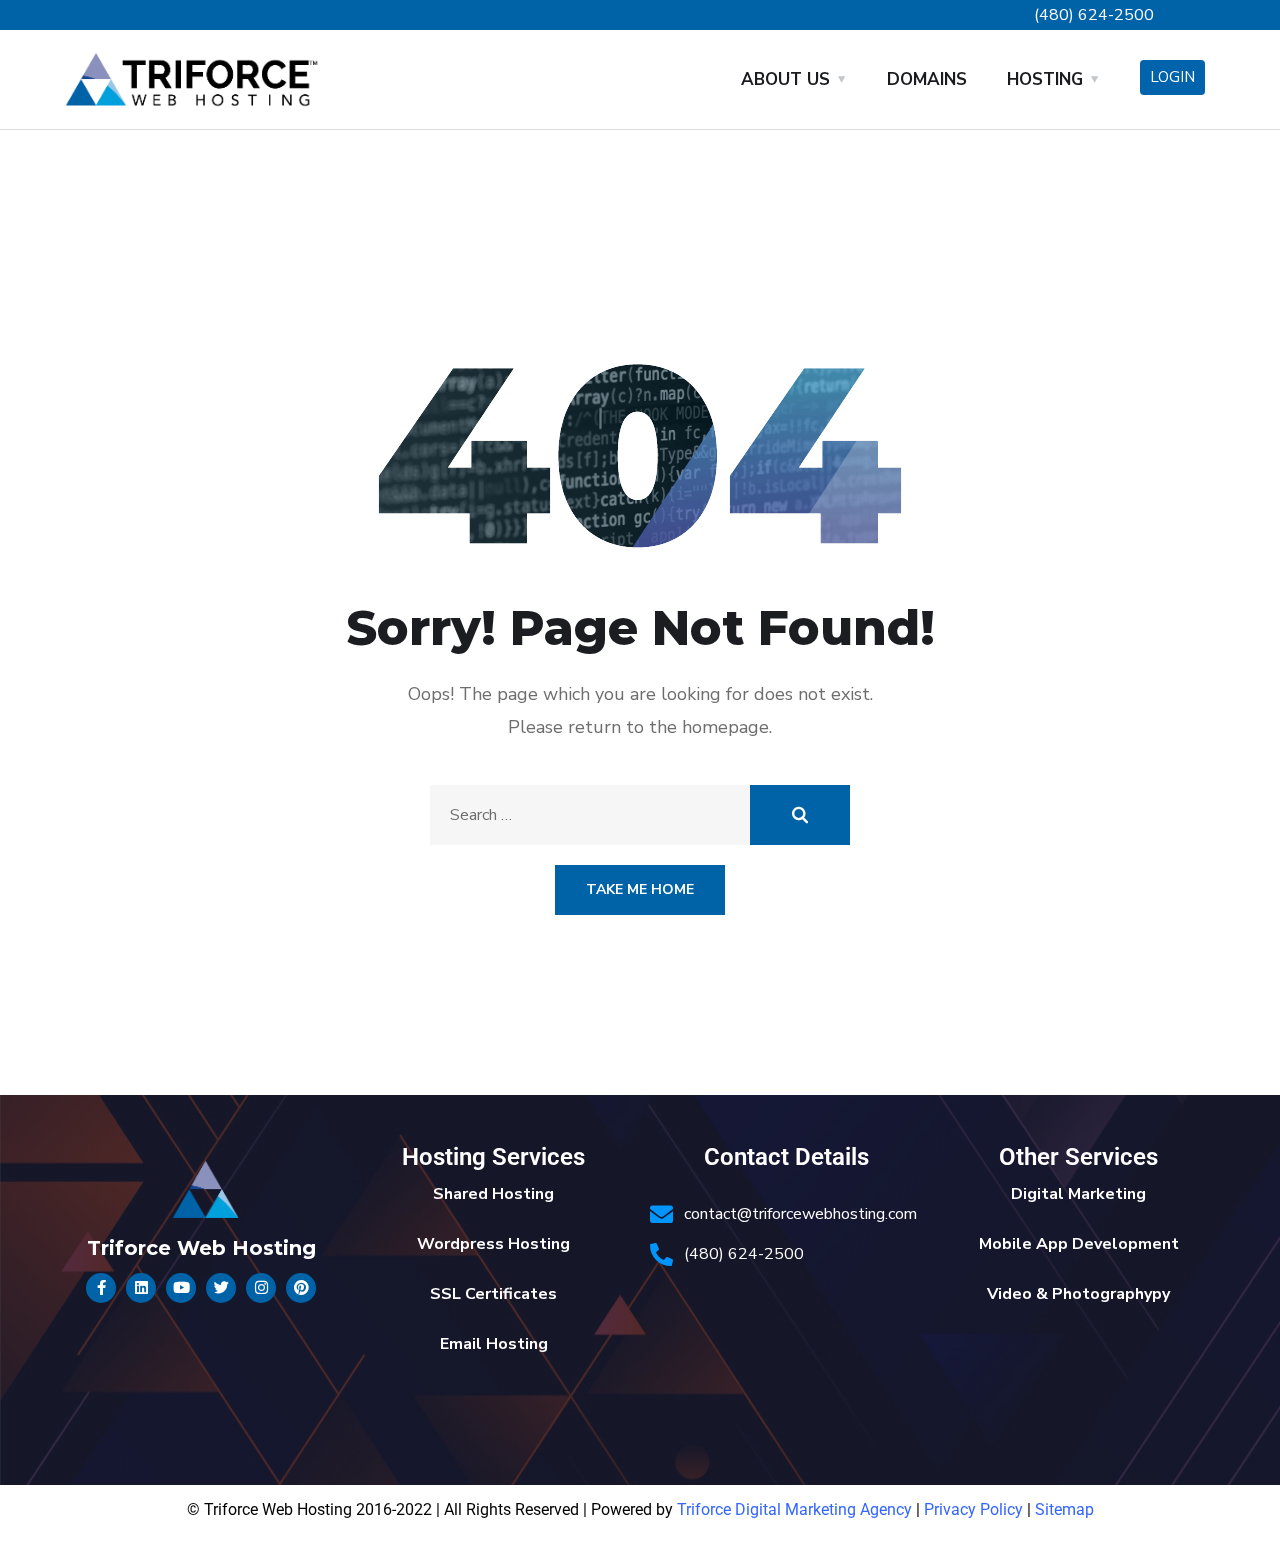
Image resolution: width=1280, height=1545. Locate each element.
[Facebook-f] (101, 1288)
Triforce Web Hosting (201, 1248)
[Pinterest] (301, 1288)
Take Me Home (640, 889)
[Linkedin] (141, 1288)
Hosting (1045, 79)
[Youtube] (181, 1288)
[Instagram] (261, 1288)
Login (1172, 77)
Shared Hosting (493, 1194)
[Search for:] (640, 815)
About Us (785, 79)
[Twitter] (221, 1288)
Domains (927, 79)
